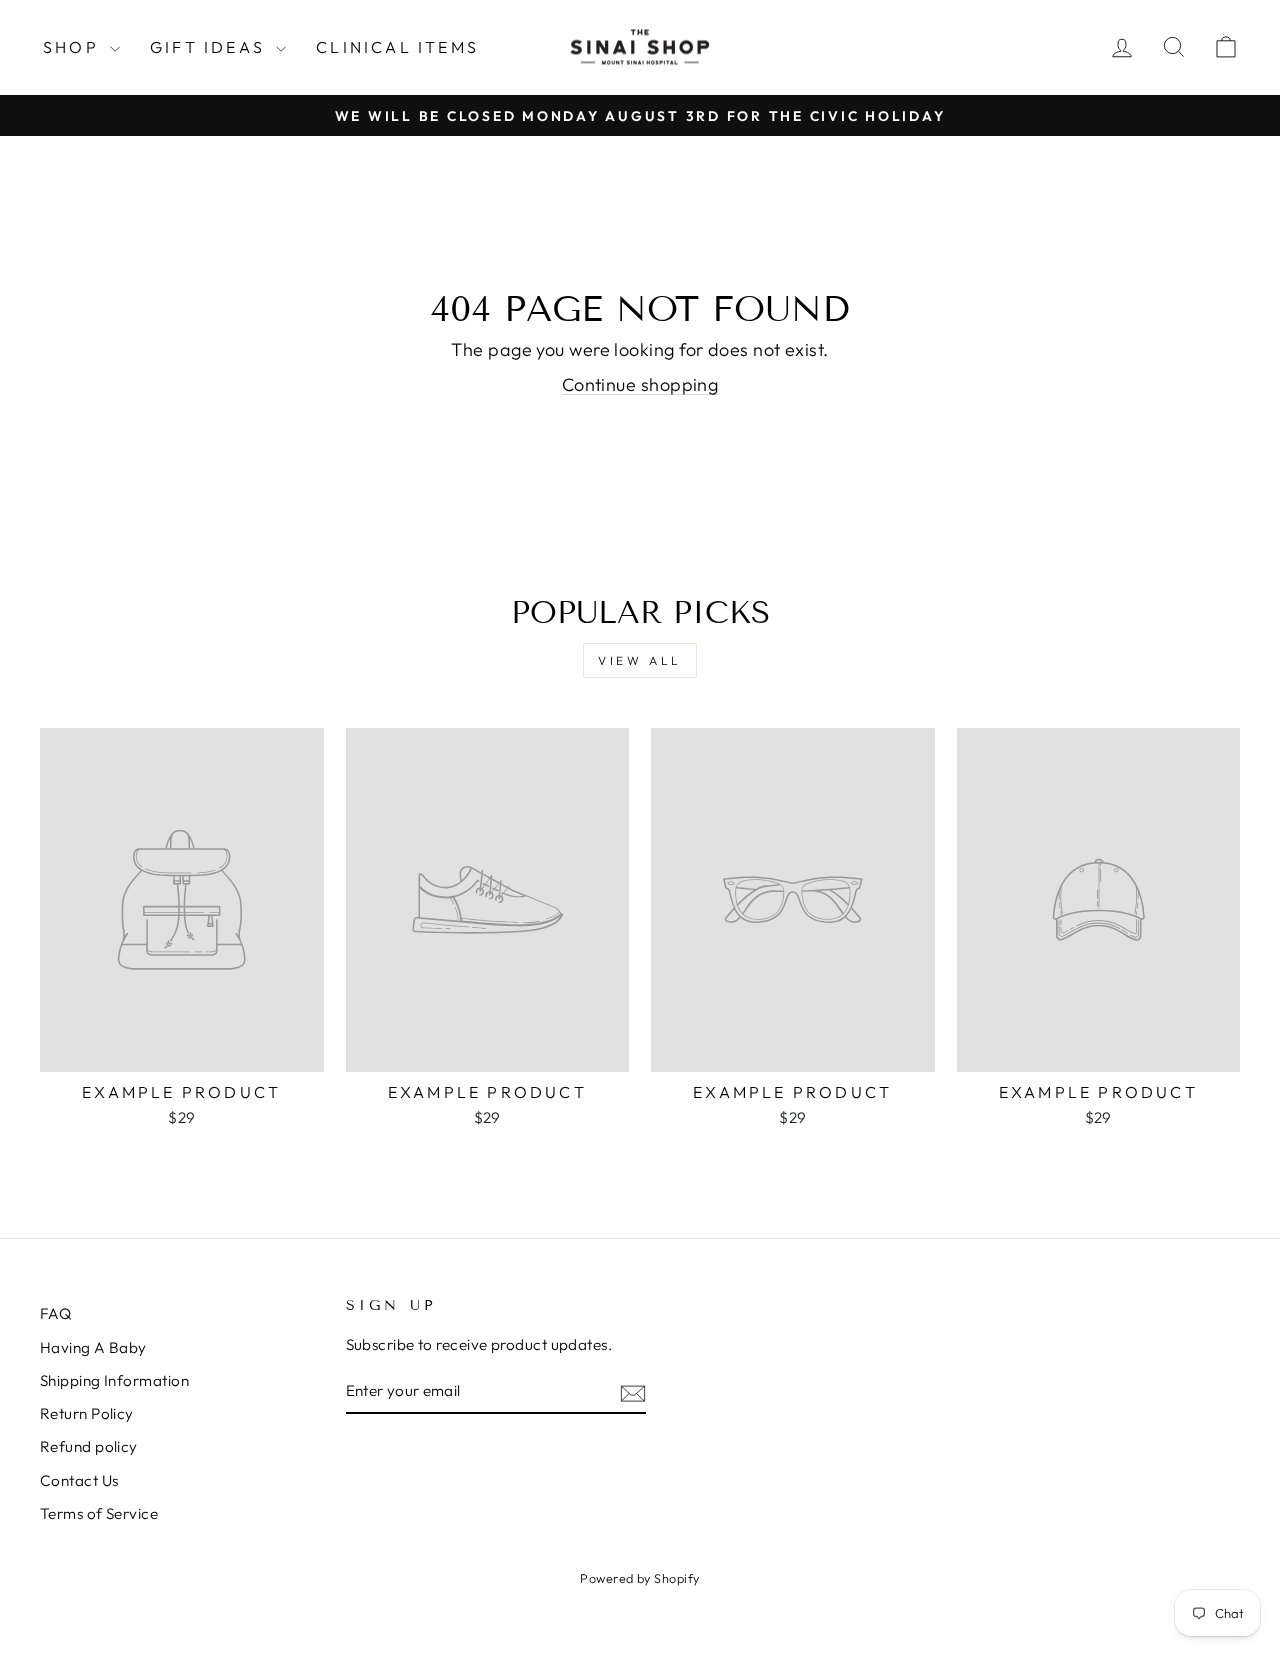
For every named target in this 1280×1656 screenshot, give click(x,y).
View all (640, 660)
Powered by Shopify (639, 1578)
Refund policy (89, 1446)
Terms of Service (99, 1513)
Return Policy (87, 1413)
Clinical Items (397, 47)
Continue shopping (640, 384)
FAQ (55, 1313)
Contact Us (79, 1480)
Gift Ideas (210, 47)
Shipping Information (114, 1380)
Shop (74, 47)
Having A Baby (93, 1347)
